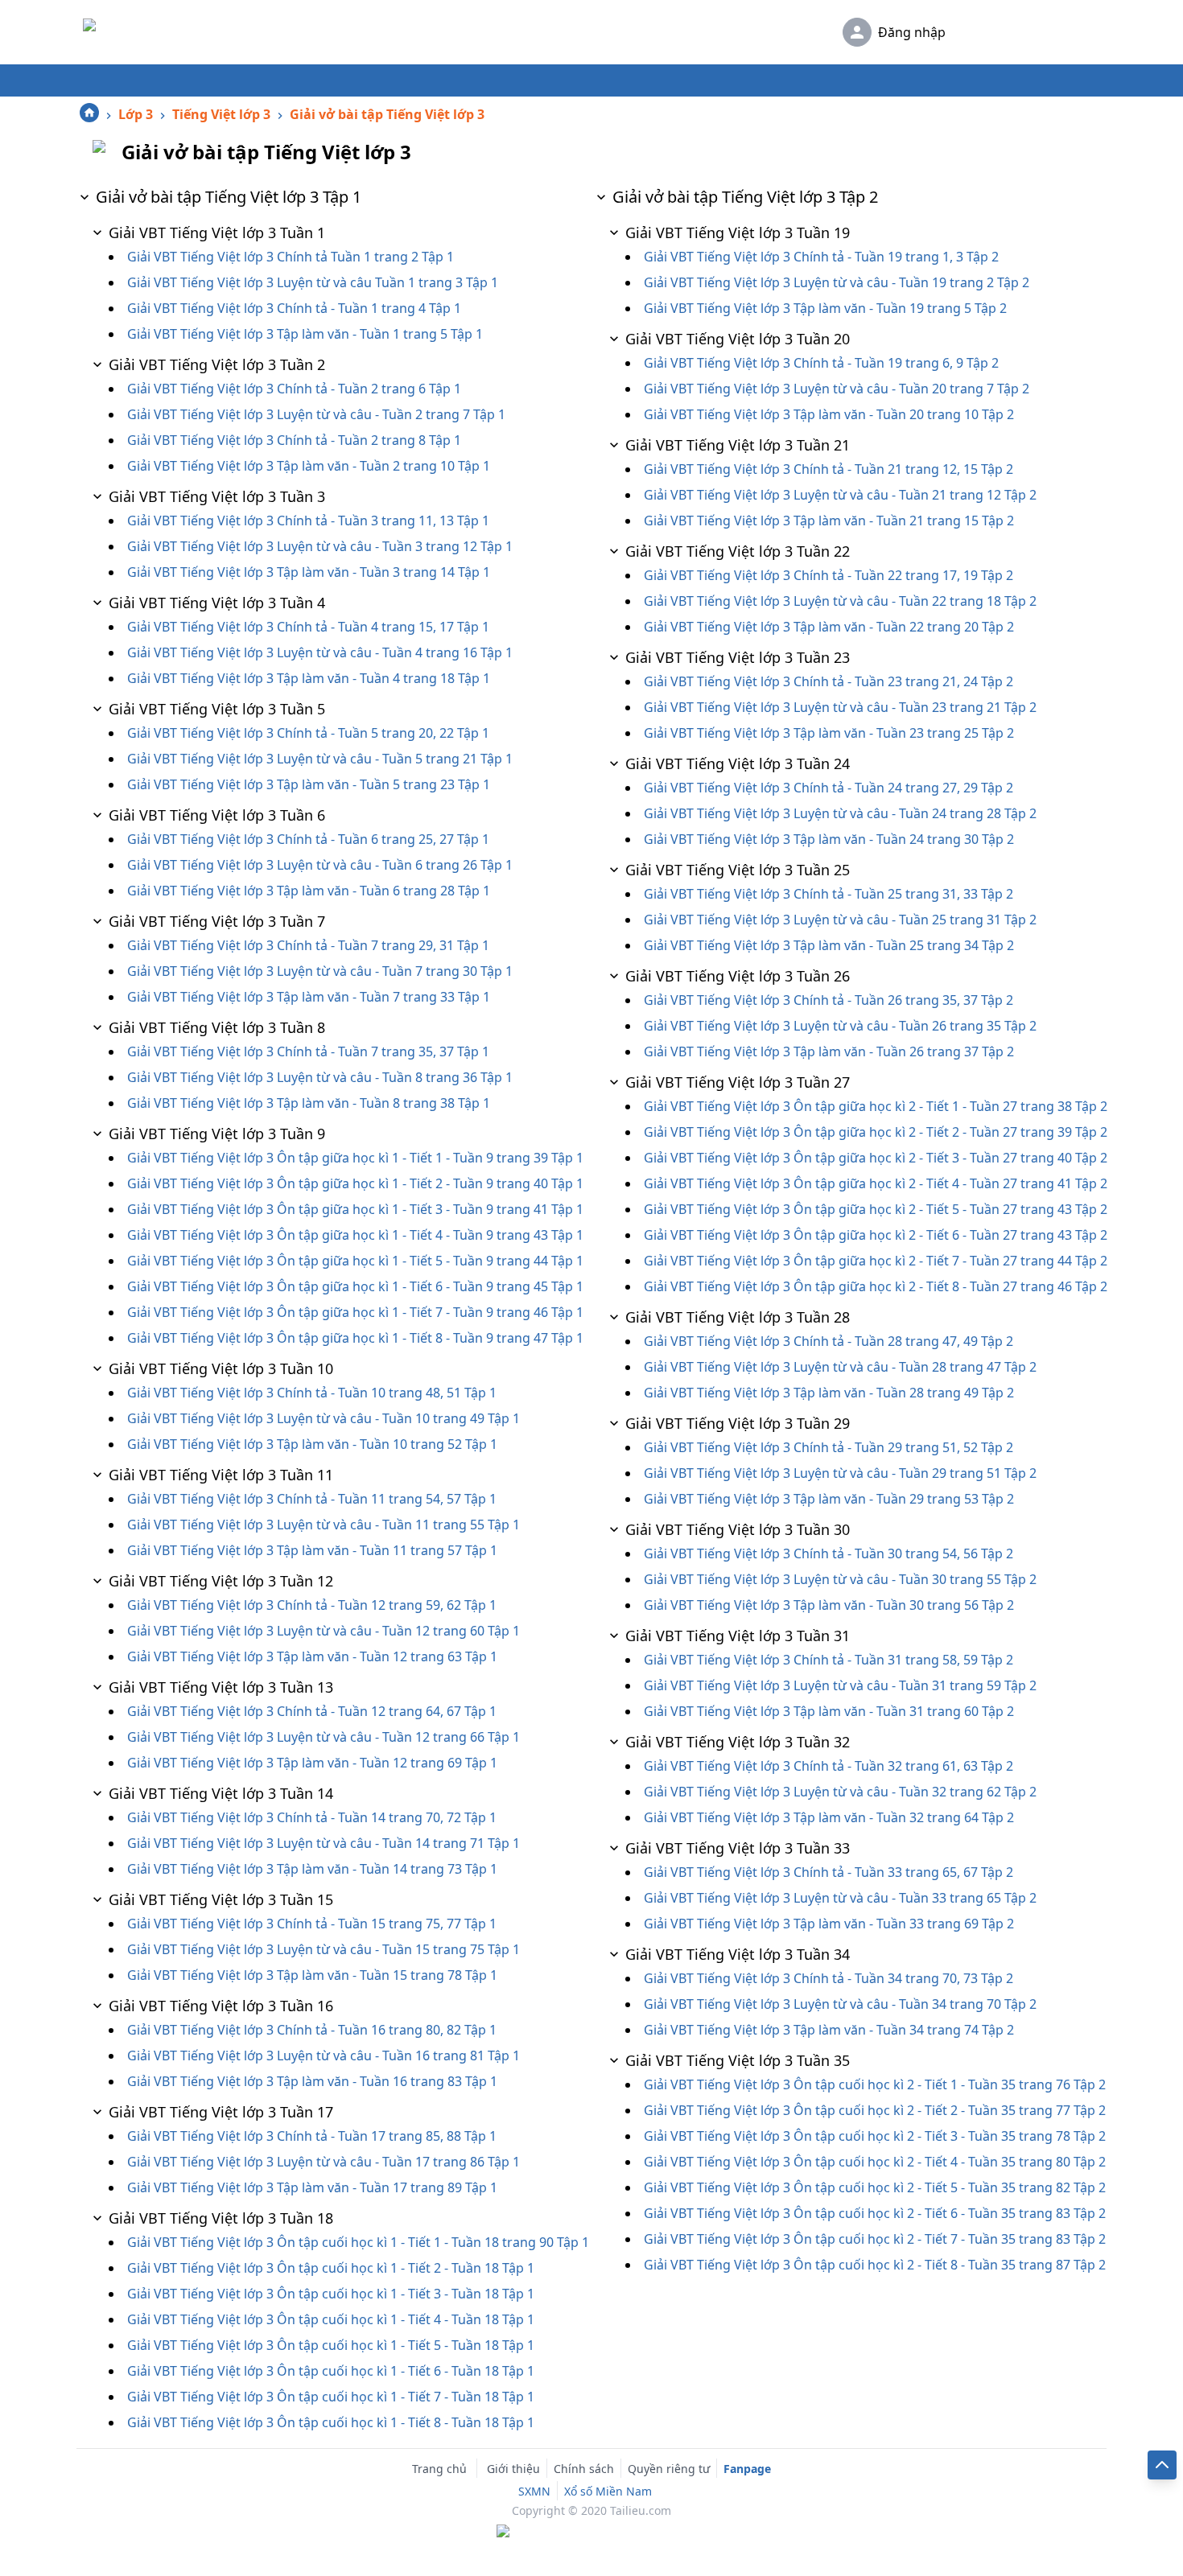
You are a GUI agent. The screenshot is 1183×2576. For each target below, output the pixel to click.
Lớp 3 (136, 114)
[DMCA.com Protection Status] (591, 2533)
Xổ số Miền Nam (608, 2491)
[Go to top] (1162, 2465)
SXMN (534, 2491)
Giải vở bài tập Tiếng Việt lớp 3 (387, 114)
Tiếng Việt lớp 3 (221, 114)
